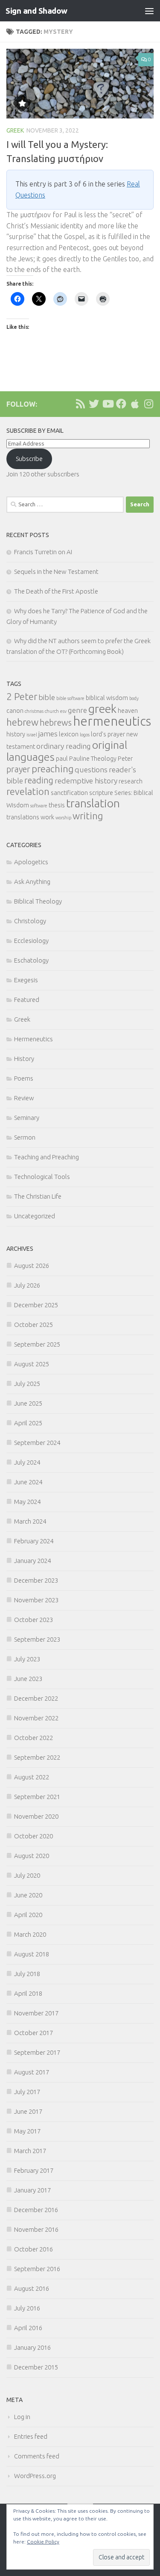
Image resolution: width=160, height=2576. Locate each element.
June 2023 (28, 1679)
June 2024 (28, 1482)
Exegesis (26, 980)
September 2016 (37, 2269)
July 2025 (27, 1384)
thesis (57, 805)
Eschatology (31, 960)
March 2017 (30, 2151)
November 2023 (36, 1600)
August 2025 (32, 1364)
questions (91, 770)
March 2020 (30, 1934)
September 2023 (37, 1639)
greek (102, 709)
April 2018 (28, 1993)
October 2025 (33, 1325)
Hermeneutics (33, 1039)
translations (23, 817)
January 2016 (32, 2347)
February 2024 (34, 1541)
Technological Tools (42, 1177)
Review (24, 1098)
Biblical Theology (38, 901)
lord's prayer (108, 734)
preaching (52, 769)
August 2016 (32, 2288)
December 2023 (36, 1580)
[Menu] (149, 11)
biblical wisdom (107, 698)
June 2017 (28, 2111)
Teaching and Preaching (47, 1157)
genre (77, 710)
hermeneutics (112, 721)
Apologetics (31, 862)
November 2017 (36, 2013)
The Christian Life (38, 1196)
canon (15, 711)
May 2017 (27, 2131)
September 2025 (37, 1344)
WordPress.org (35, 2476)
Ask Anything (32, 882)
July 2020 (27, 1875)
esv (63, 711)
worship (63, 818)
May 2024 (27, 1502)
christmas (34, 711)
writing (88, 816)
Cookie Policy (43, 2542)
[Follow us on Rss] (80, 404)
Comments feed (37, 2456)
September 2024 (37, 1443)
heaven (128, 711)
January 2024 (32, 1561)
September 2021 (37, 1797)
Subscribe (29, 459)
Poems (24, 1078)
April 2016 (28, 2328)
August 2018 (32, 1954)
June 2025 (28, 1403)
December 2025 (36, 1305)
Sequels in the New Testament (56, 572)
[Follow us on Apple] (135, 404)
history (16, 734)
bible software (70, 698)
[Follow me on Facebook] (121, 404)
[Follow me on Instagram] (148, 404)
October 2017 (33, 2033)
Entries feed (31, 2436)
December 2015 (36, 2367)
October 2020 (33, 1836)
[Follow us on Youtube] (108, 404)
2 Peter (22, 696)
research (131, 781)
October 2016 (33, 2249)
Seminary (27, 1118)
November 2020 (36, 1816)
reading (39, 780)
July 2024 (27, 1462)
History (24, 1059)
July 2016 (27, 2308)
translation (93, 803)
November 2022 (36, 1718)
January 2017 (32, 2190)
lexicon (69, 734)
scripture (101, 793)
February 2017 (34, 2170)
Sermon (25, 1137)
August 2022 (32, 1777)
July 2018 (27, 1974)
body (134, 698)
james (48, 734)
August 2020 (32, 1856)
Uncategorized (35, 1216)
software (39, 806)
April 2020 (28, 1915)
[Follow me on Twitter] (94, 404)
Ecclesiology (31, 941)
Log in (22, 2417)
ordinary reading (64, 746)
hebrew (22, 722)
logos (85, 735)
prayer (18, 769)
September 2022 (37, 1757)
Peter (125, 759)
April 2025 (28, 1423)
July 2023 (27, 1659)
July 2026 (27, 1285)
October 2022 (33, 1738)
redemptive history (86, 781)
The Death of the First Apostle (56, 591)
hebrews (56, 722)
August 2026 (32, 1266)
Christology (30, 921)
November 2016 (36, 2229)
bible (47, 697)
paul (62, 759)
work (47, 817)
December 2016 (36, 2210)
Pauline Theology (93, 759)
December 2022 (36, 1698)
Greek (15, 130)
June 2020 (28, 1895)
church (52, 711)
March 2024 (30, 1521)
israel (32, 735)
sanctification (69, 793)
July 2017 (27, 2092)
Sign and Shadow (36, 11)
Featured (27, 1000)
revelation (28, 791)
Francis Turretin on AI (43, 552)
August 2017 (32, 2072)
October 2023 (33, 1620)
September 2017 (37, 2052)
